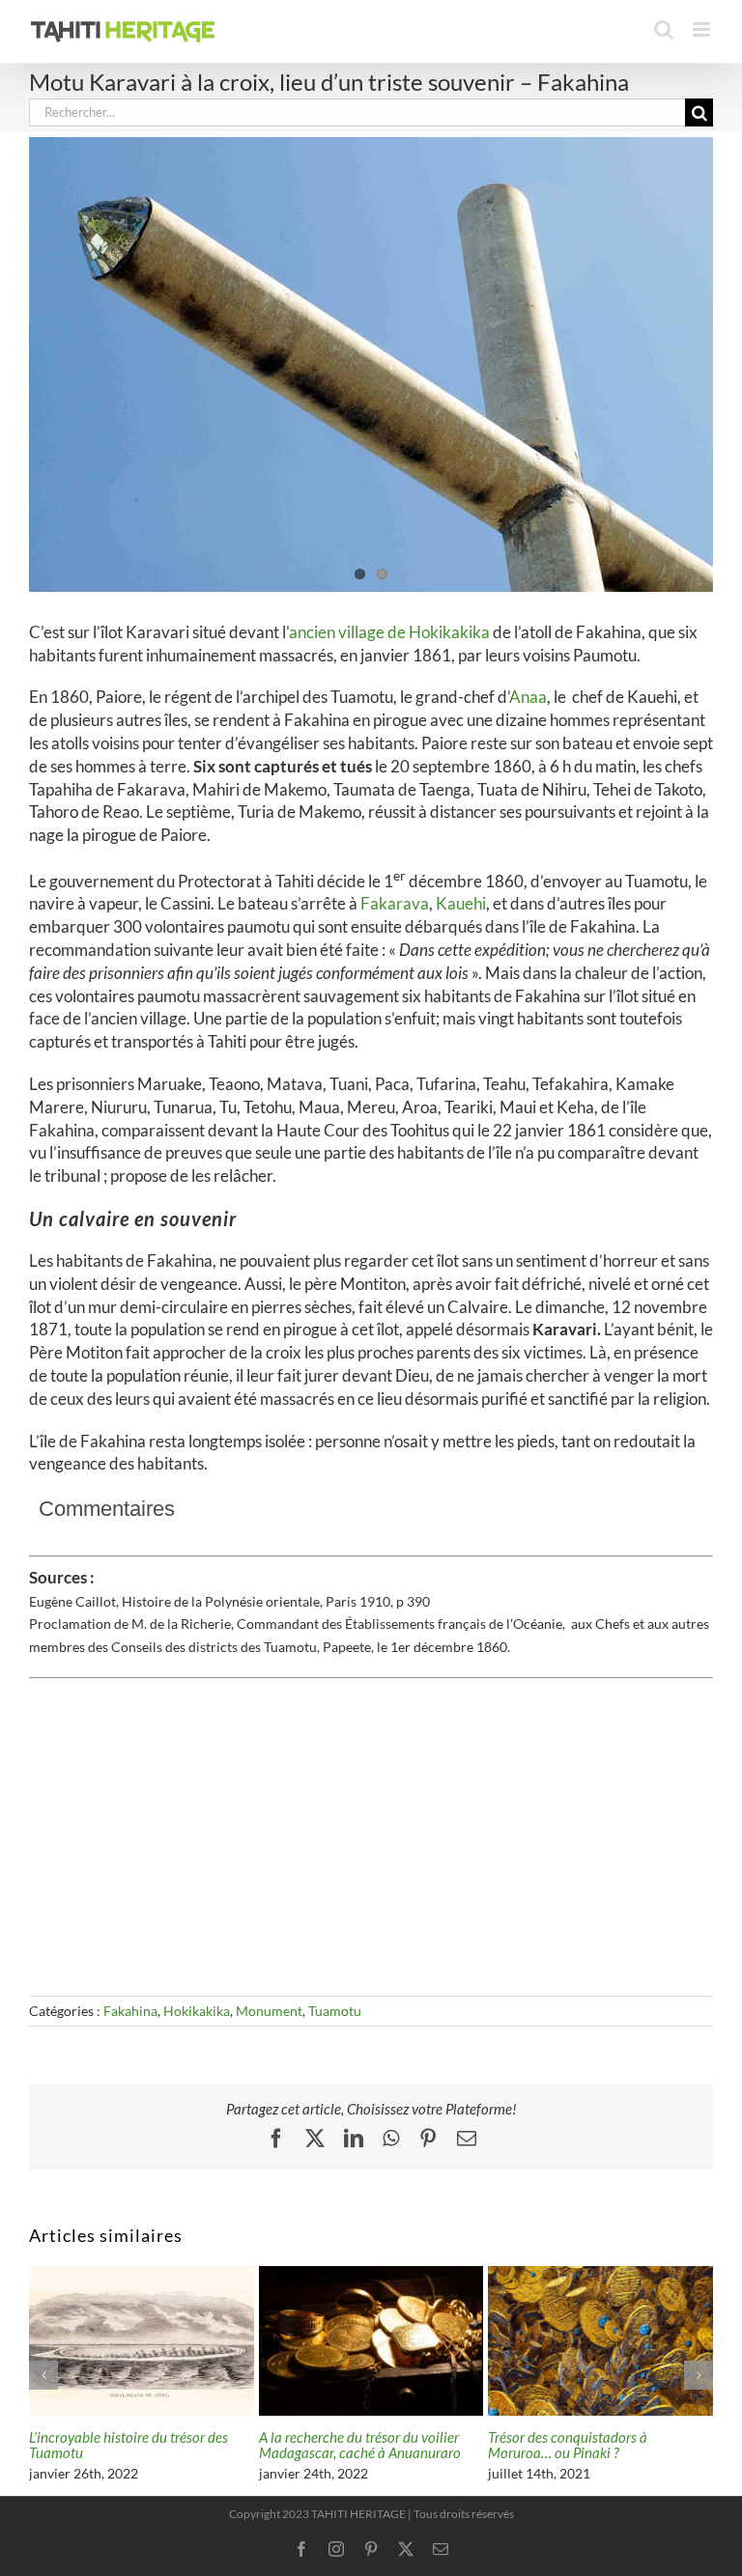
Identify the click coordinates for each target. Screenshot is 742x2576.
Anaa (528, 697)
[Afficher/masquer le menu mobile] (703, 29)
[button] (43, 2375)
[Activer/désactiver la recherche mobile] (664, 29)
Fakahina (130, 2011)
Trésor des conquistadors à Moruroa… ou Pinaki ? (568, 2445)
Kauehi (461, 903)
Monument (269, 2011)
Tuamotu (335, 2011)
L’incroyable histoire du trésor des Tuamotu (128, 2445)
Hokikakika (197, 2011)
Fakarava (395, 903)
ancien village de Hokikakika (391, 632)
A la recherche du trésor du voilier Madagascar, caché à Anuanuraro (360, 2445)
